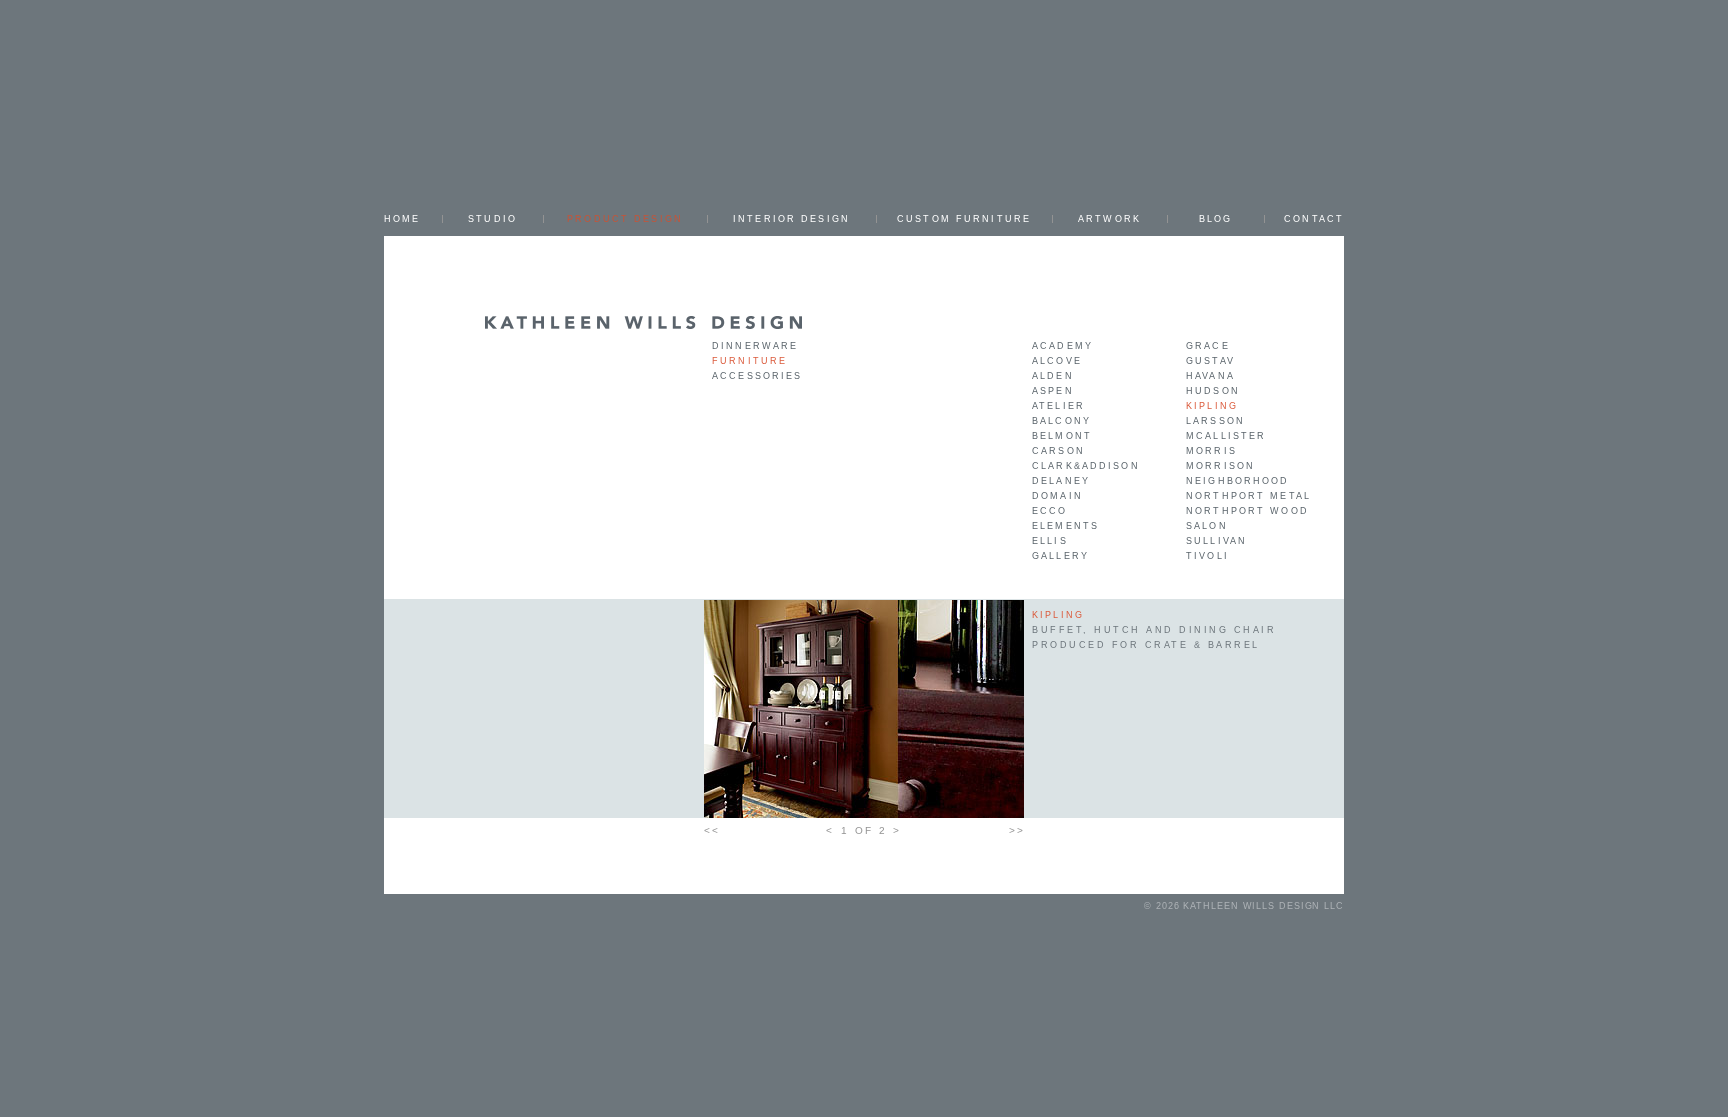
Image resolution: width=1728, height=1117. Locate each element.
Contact (1314, 219)
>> (1016, 830)
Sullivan (1216, 541)
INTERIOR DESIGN (791, 219)
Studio (492, 219)
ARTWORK (1109, 219)
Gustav (1210, 361)
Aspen (1053, 391)
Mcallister (1226, 436)
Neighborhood (1238, 481)
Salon (1207, 526)
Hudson (1213, 391)
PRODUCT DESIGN (625, 219)
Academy (1062, 346)
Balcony (1061, 421)
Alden (1053, 376)
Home (402, 219)
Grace (1208, 346)
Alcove (1057, 361)
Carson (1058, 451)
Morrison (1220, 466)
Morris (1211, 451)
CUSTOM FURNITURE (964, 219)
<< (711, 830)
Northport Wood (1247, 511)
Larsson (1215, 421)
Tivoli (1207, 556)
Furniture (749, 361)
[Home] (644, 321)
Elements (1065, 526)
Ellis (1050, 541)
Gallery (1060, 556)
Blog (1216, 219)
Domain (1057, 496)
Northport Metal (1248, 496)
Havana (1210, 376)
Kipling (1212, 406)
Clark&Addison (1086, 466)
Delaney (1061, 481)
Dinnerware (755, 346)
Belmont (1062, 436)
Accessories (757, 376)
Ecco (1050, 511)
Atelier (1058, 406)
